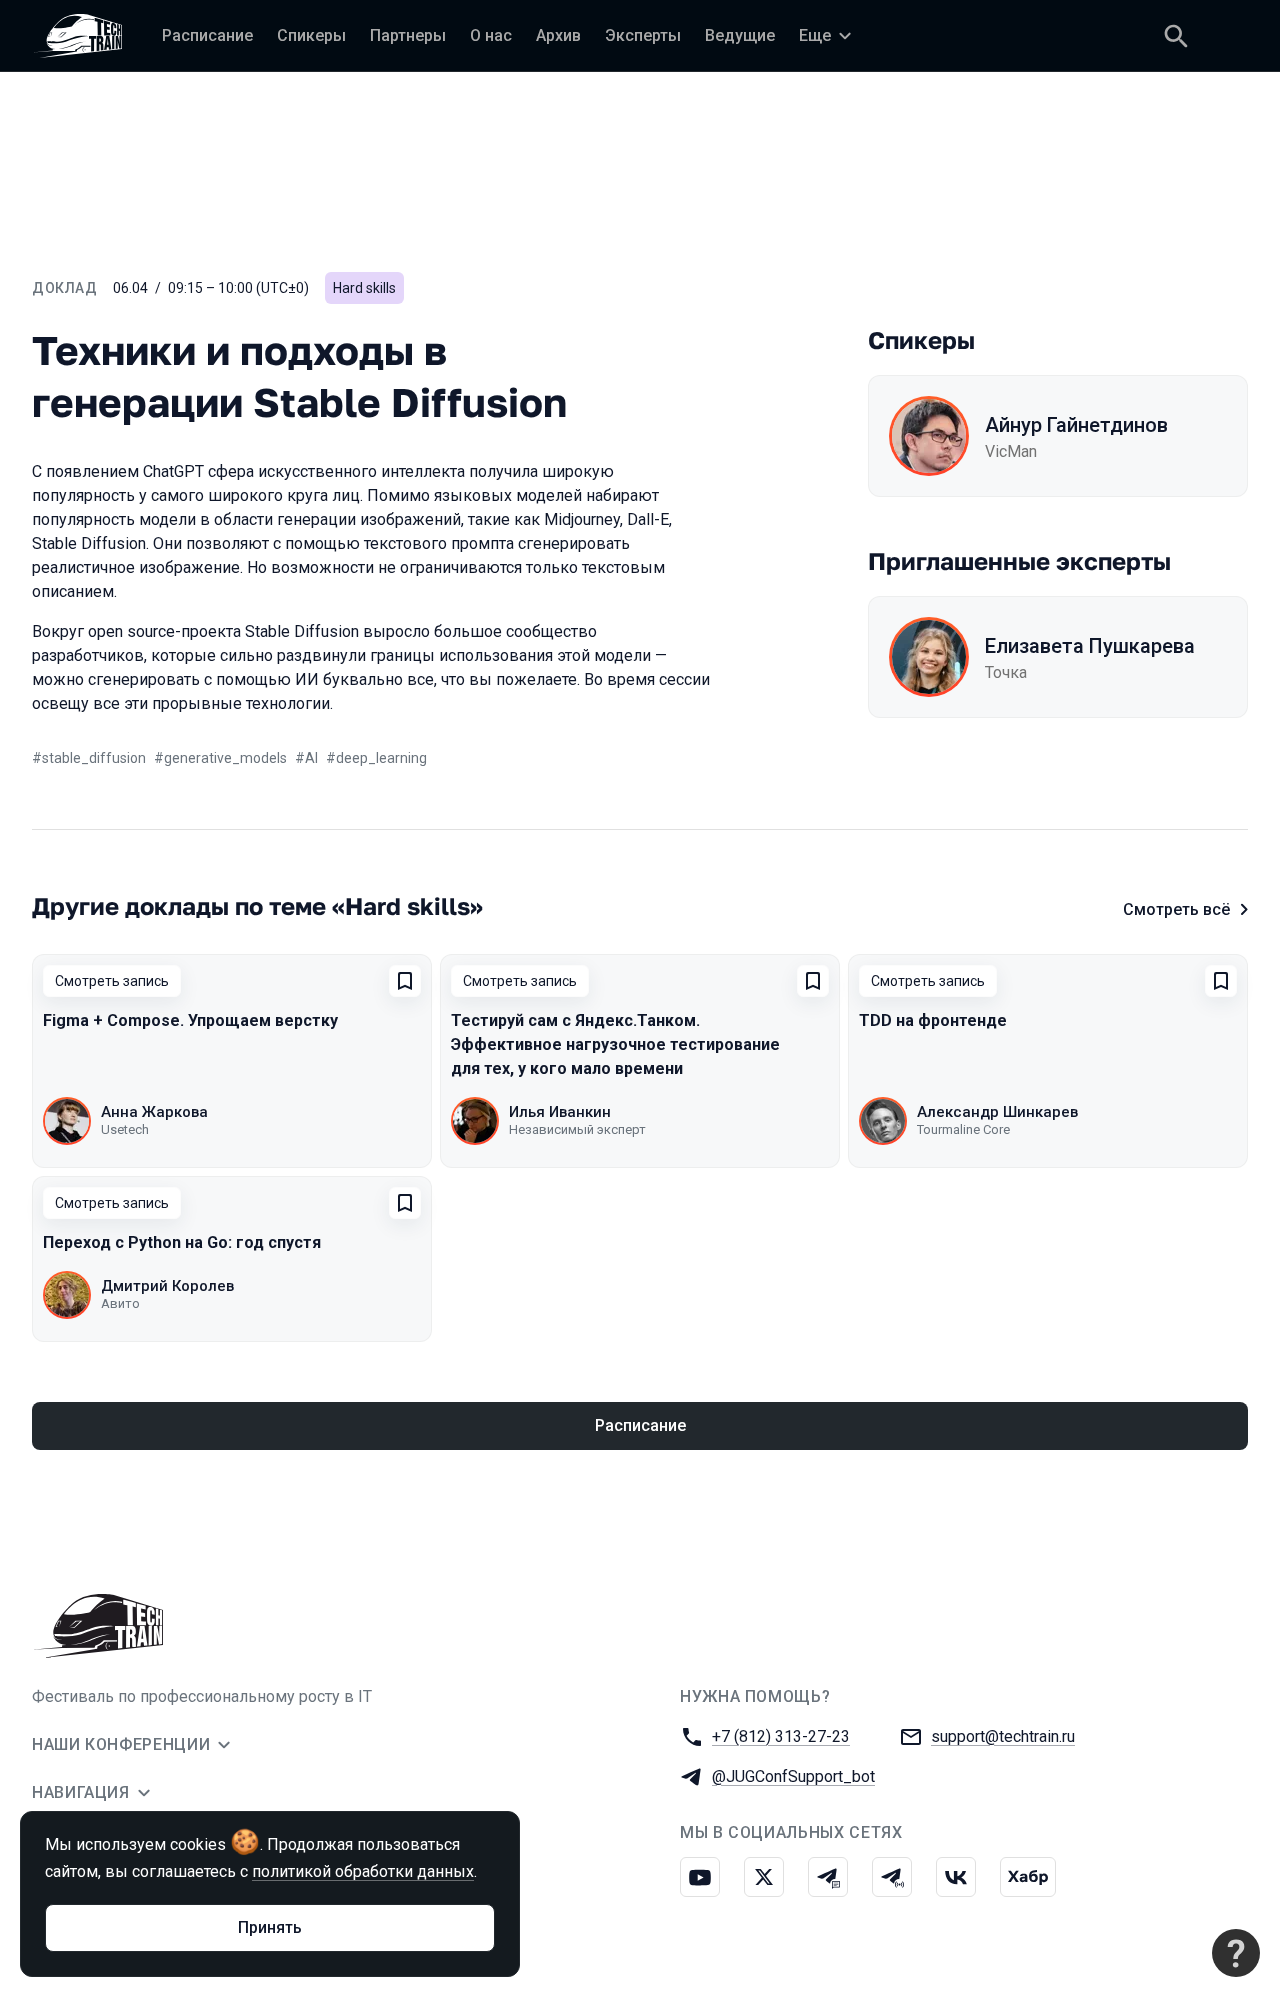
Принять (270, 1927)
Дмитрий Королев (167, 1286)
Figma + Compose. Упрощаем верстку (190, 1020)
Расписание (640, 1425)
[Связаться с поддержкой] (1236, 1953)
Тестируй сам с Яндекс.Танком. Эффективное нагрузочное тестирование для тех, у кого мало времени (615, 1044)
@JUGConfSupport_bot (793, 1776)
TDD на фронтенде (933, 1020)
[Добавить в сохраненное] (405, 981)
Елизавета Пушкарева (1090, 646)
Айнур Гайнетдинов (1076, 425)
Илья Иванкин (560, 1112)
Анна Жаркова (154, 1112)
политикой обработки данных (363, 1871)
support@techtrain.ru (1003, 1736)
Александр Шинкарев (997, 1112)
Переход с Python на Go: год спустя (182, 1242)
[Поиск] (1176, 36)
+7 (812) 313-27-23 (781, 1736)
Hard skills (364, 288)
